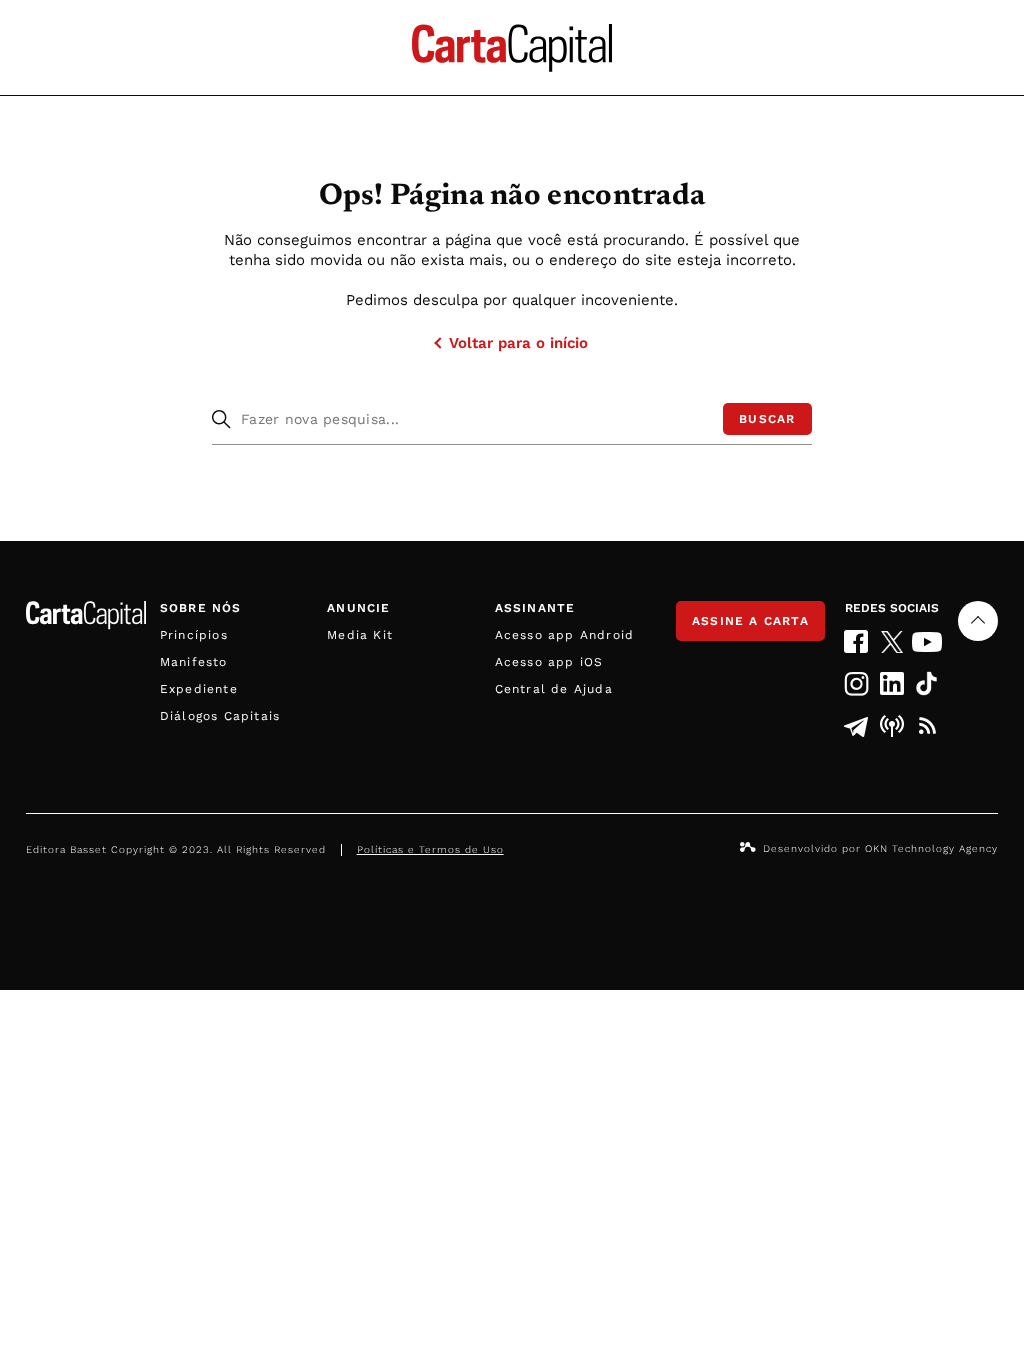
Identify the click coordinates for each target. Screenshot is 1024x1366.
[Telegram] (856, 726)
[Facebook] (856, 641)
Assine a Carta (750, 621)
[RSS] (927, 726)
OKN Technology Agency (931, 848)
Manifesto (194, 662)
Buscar (767, 419)
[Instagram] (856, 683)
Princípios (194, 635)
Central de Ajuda (554, 689)
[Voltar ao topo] (978, 621)
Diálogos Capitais (220, 716)
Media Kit (360, 635)
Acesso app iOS (549, 662)
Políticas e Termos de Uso (430, 849)
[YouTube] (927, 642)
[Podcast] (891, 726)
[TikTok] (927, 683)
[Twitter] (891, 642)
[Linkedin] (891, 683)
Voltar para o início (518, 343)
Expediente (199, 689)
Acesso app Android (565, 635)
